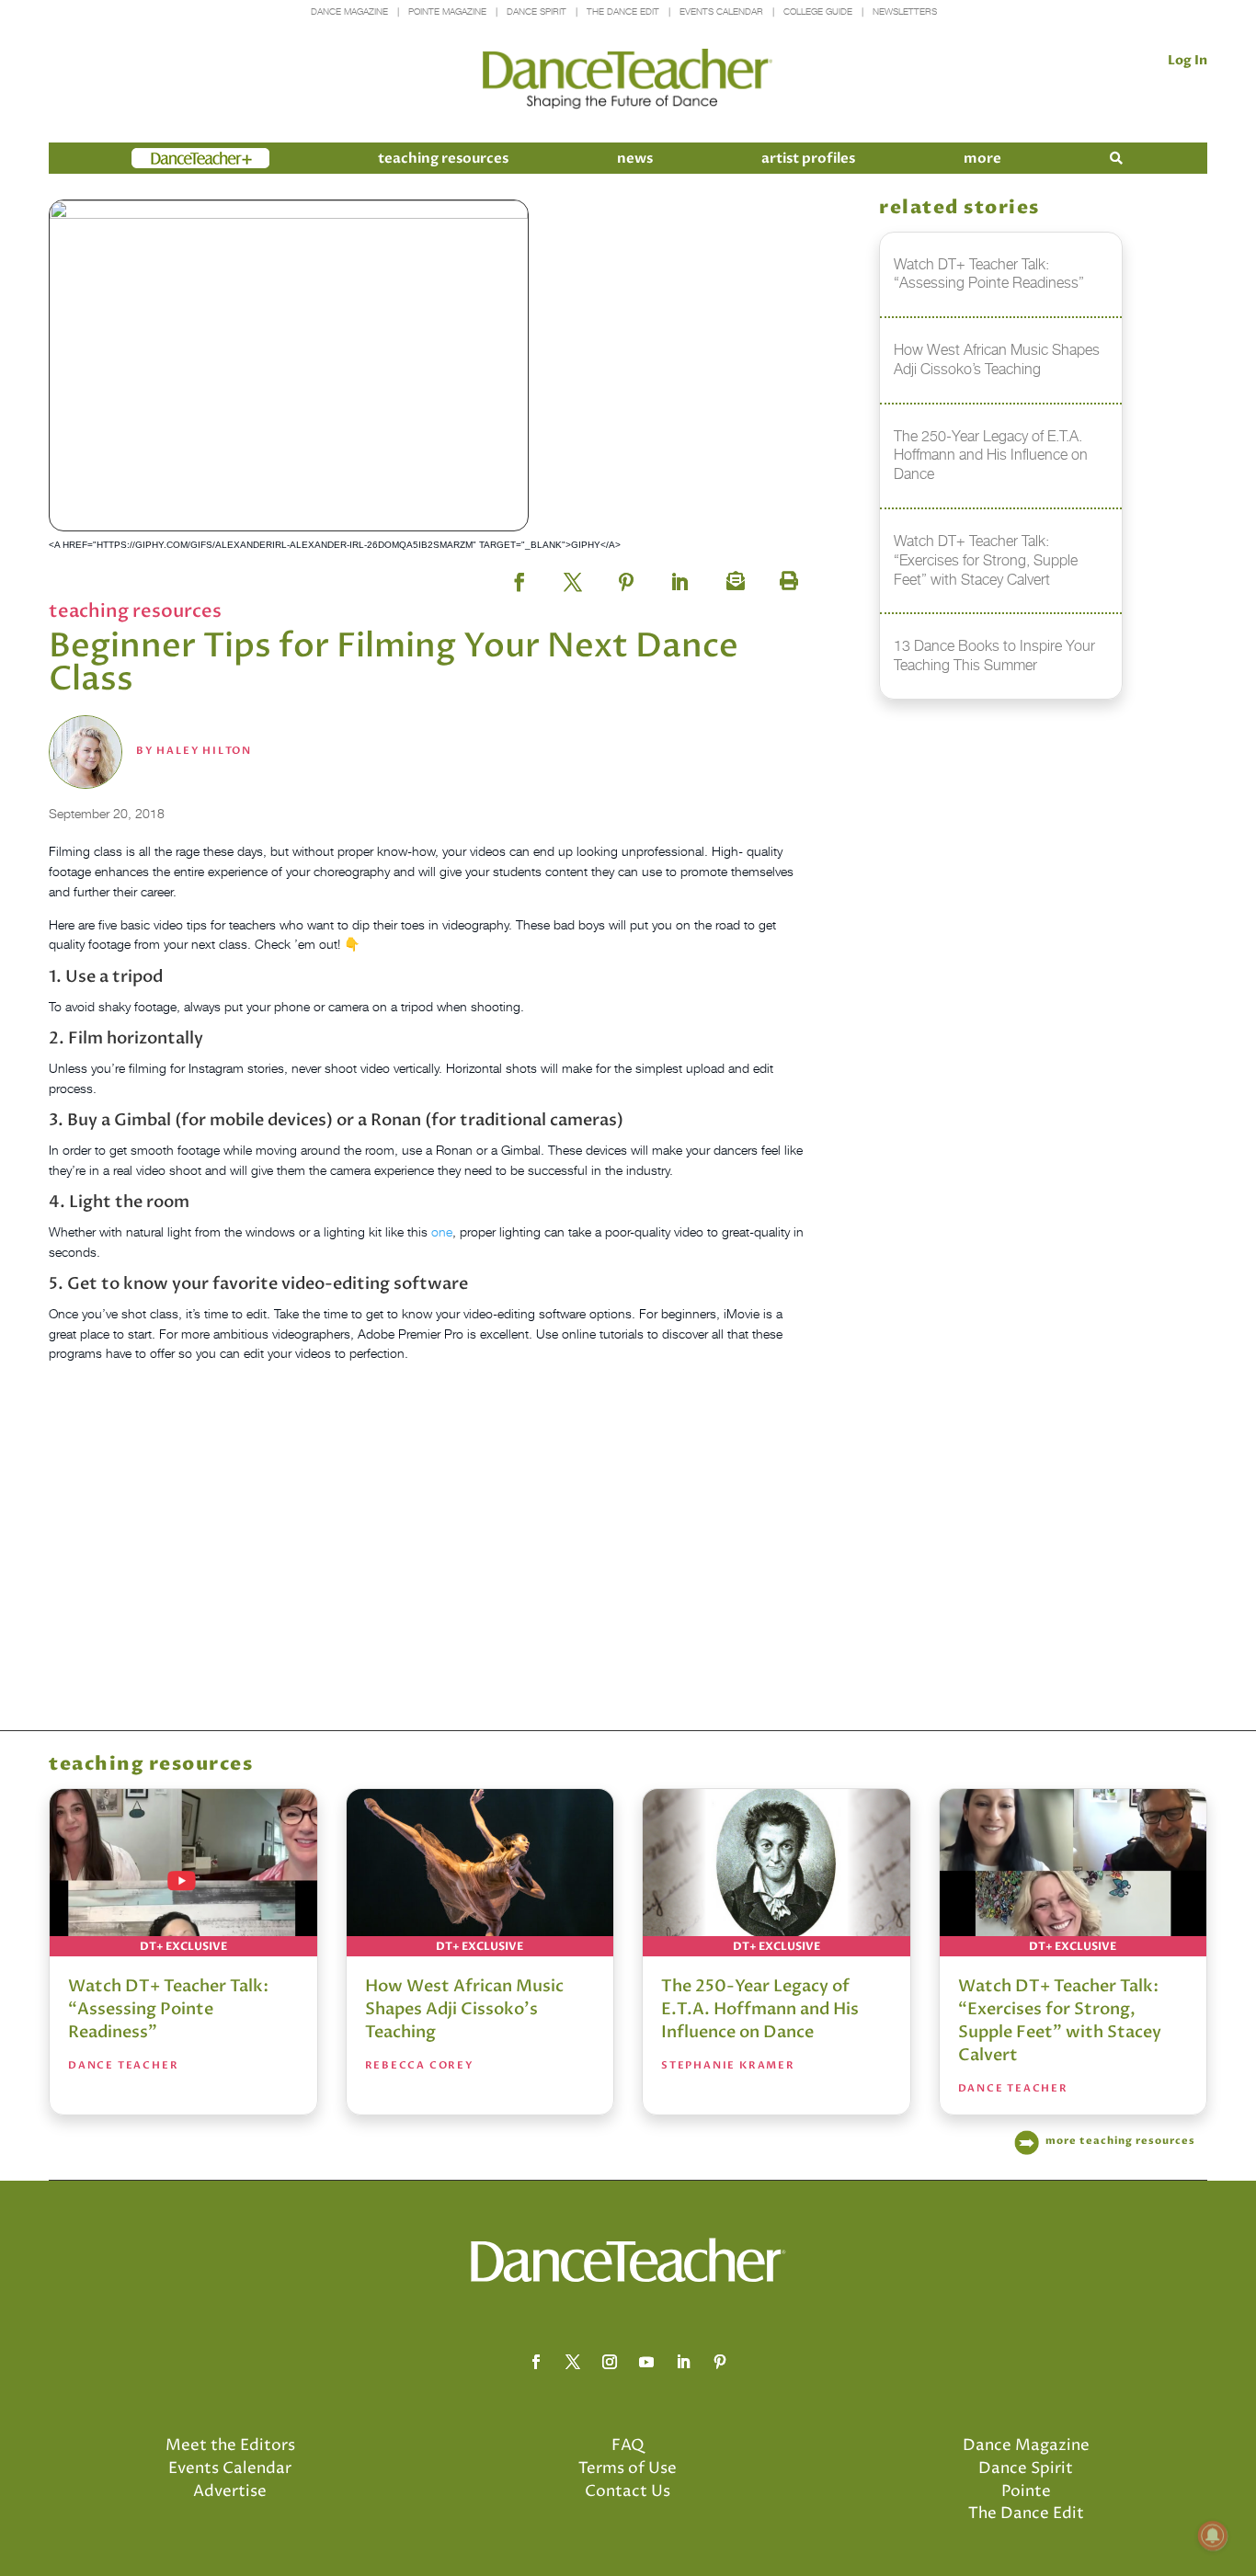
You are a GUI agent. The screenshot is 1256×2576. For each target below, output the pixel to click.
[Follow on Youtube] (646, 2362)
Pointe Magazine (447, 11)
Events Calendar (721, 11)
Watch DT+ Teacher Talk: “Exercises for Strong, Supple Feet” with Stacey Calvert (1060, 2021)
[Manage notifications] (1213, 2536)
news (635, 158)
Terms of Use (628, 2468)
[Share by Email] (733, 576)
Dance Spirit (537, 11)
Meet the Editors (230, 2445)
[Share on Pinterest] (626, 576)
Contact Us (628, 2491)
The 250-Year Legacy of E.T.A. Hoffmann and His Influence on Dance (760, 2009)
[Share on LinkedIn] (679, 576)
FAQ (628, 2445)
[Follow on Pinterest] (720, 2362)
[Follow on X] (573, 2362)
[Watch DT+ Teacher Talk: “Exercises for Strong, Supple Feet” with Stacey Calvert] (1073, 1873)
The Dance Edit (623, 11)
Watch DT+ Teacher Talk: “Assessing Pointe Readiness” (168, 2009)
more (982, 158)
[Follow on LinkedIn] (683, 2362)
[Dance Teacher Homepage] (628, 80)
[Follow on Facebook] (536, 2362)
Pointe (1026, 2491)
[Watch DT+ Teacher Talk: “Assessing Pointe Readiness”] (183, 1873)
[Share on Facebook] (520, 576)
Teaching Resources (443, 158)
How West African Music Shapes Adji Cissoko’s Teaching (464, 2009)
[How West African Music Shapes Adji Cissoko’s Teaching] (480, 1873)
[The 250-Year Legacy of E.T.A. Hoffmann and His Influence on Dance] (776, 1873)
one (440, 1231)
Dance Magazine (349, 11)
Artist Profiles (808, 158)
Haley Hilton (204, 751)
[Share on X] (573, 576)
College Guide (818, 11)
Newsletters (905, 11)
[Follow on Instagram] (610, 2362)
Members (165, 158)
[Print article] (786, 576)
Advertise (230, 2491)
